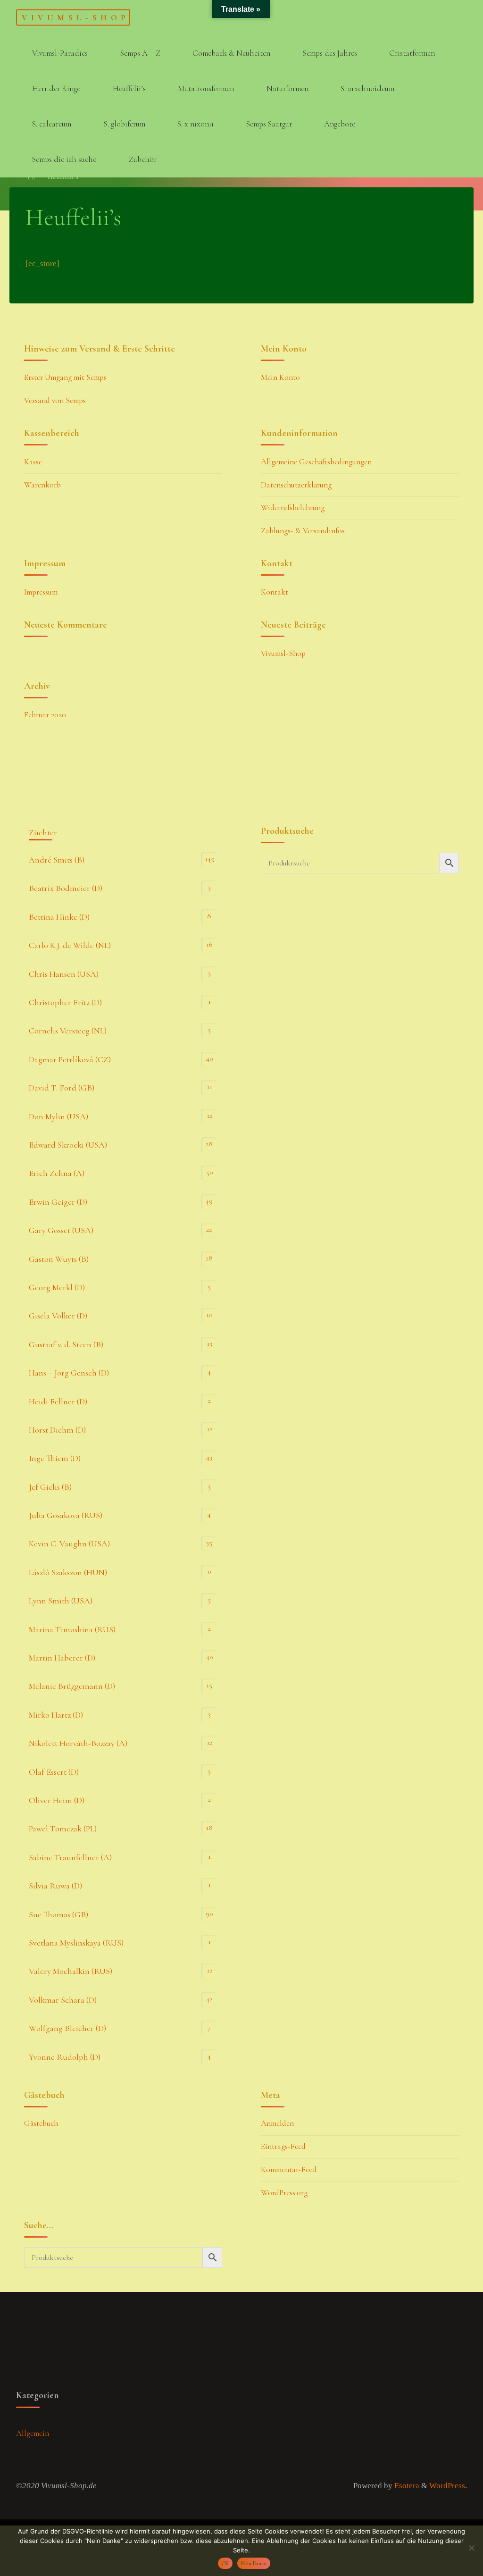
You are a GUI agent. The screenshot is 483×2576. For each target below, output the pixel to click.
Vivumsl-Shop (75, 17)
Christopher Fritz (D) (65, 1002)
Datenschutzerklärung (296, 485)
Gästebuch (41, 2123)
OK (225, 2563)
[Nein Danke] (471, 2548)
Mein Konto (280, 377)
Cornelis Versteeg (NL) (68, 1031)
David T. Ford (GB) (62, 1088)
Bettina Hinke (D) (59, 917)
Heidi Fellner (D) (58, 1401)
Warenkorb (42, 485)
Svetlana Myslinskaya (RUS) (76, 1943)
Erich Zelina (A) (57, 1173)
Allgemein (33, 2433)
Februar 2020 (45, 715)
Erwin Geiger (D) (58, 1202)
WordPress (447, 2486)
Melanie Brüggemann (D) (72, 1686)
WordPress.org (284, 2193)
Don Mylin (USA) (58, 1116)
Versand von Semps (55, 400)
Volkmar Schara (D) (63, 2000)
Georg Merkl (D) (57, 1287)
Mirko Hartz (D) (56, 1715)
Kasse (33, 462)
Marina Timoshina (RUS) (72, 1629)
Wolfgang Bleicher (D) (67, 2028)
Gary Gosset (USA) (61, 1230)
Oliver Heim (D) (57, 1800)
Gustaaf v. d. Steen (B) (66, 1344)
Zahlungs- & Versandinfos (303, 531)
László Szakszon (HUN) (68, 1572)
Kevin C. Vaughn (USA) (69, 1544)
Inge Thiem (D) (55, 1458)
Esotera (406, 2486)
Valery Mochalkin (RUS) (71, 1971)
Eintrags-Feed (283, 2146)
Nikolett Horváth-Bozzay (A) (78, 1743)
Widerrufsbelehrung (293, 508)
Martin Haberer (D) (62, 1658)
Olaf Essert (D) (54, 1772)
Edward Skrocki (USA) (68, 1145)
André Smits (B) (57, 860)
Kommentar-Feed (289, 2169)
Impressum (41, 592)
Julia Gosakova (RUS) (66, 1515)
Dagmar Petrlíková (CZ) (70, 1059)
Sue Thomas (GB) (58, 1914)
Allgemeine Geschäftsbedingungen (316, 462)
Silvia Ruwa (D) (55, 1886)
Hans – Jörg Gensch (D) (69, 1373)
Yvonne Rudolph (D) (65, 2057)
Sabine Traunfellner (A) (70, 1857)
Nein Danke (254, 2563)
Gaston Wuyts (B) (59, 1259)
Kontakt (275, 592)
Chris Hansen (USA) (64, 974)
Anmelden (277, 2123)
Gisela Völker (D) (58, 1316)
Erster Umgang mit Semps (65, 377)
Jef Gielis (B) (50, 1487)
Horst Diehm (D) (57, 1430)
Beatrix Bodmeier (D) (66, 888)
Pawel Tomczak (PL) (63, 1829)
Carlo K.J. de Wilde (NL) (70, 945)
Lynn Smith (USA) (61, 1601)
